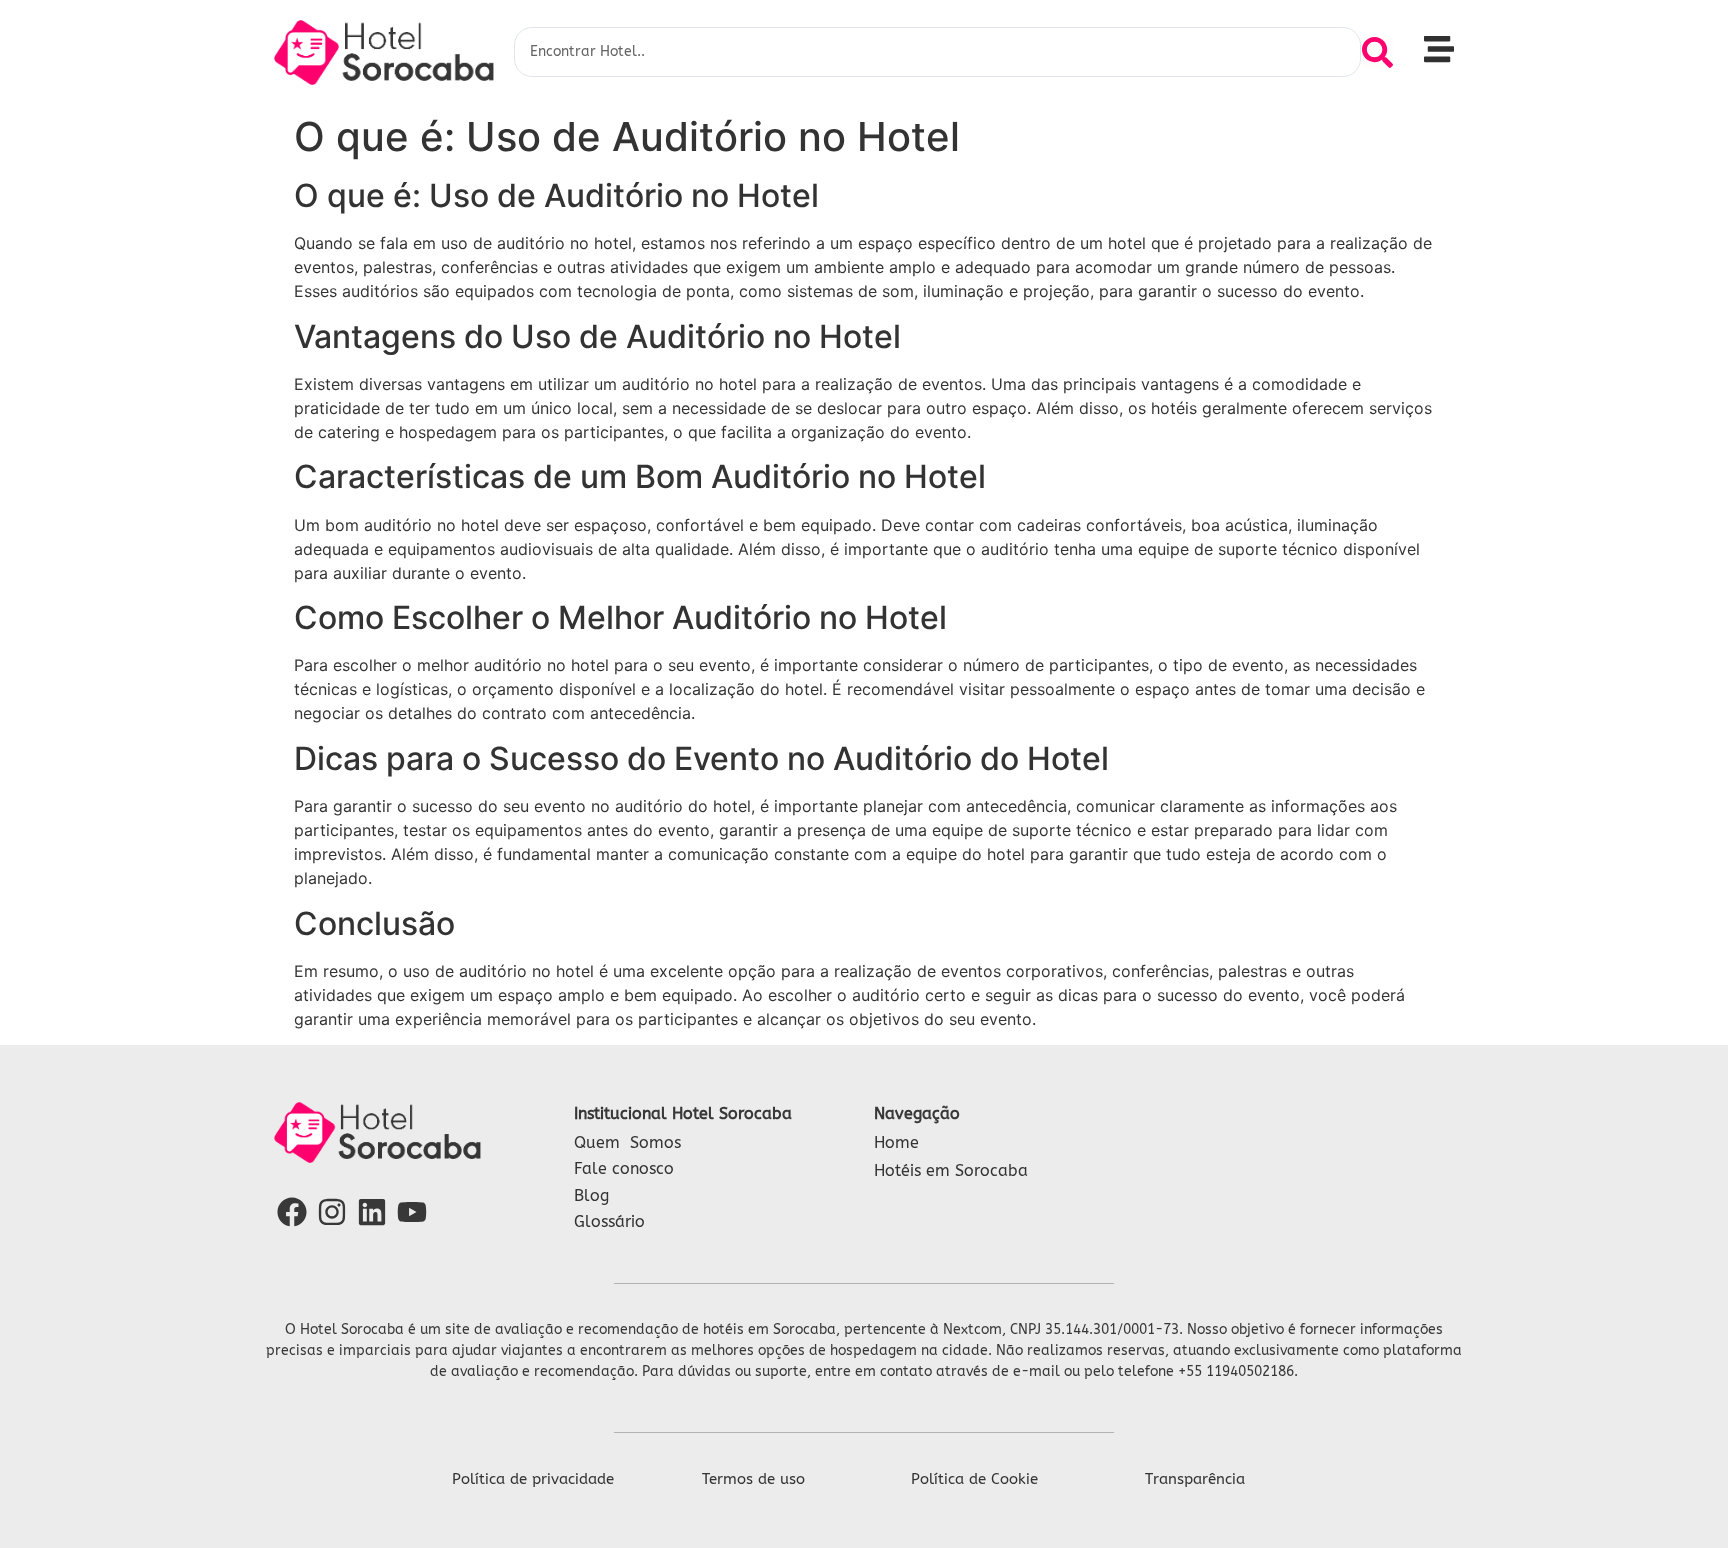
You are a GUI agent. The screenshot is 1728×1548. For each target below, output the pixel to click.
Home (896, 1142)
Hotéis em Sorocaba (951, 1170)
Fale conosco (624, 1168)
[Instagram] (332, 1212)
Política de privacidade (533, 1479)
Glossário (609, 1221)
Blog (591, 1195)
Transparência (1195, 1479)
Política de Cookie (974, 1479)
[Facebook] (292, 1212)
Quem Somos (627, 1142)
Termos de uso (753, 1479)
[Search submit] (1377, 52)
